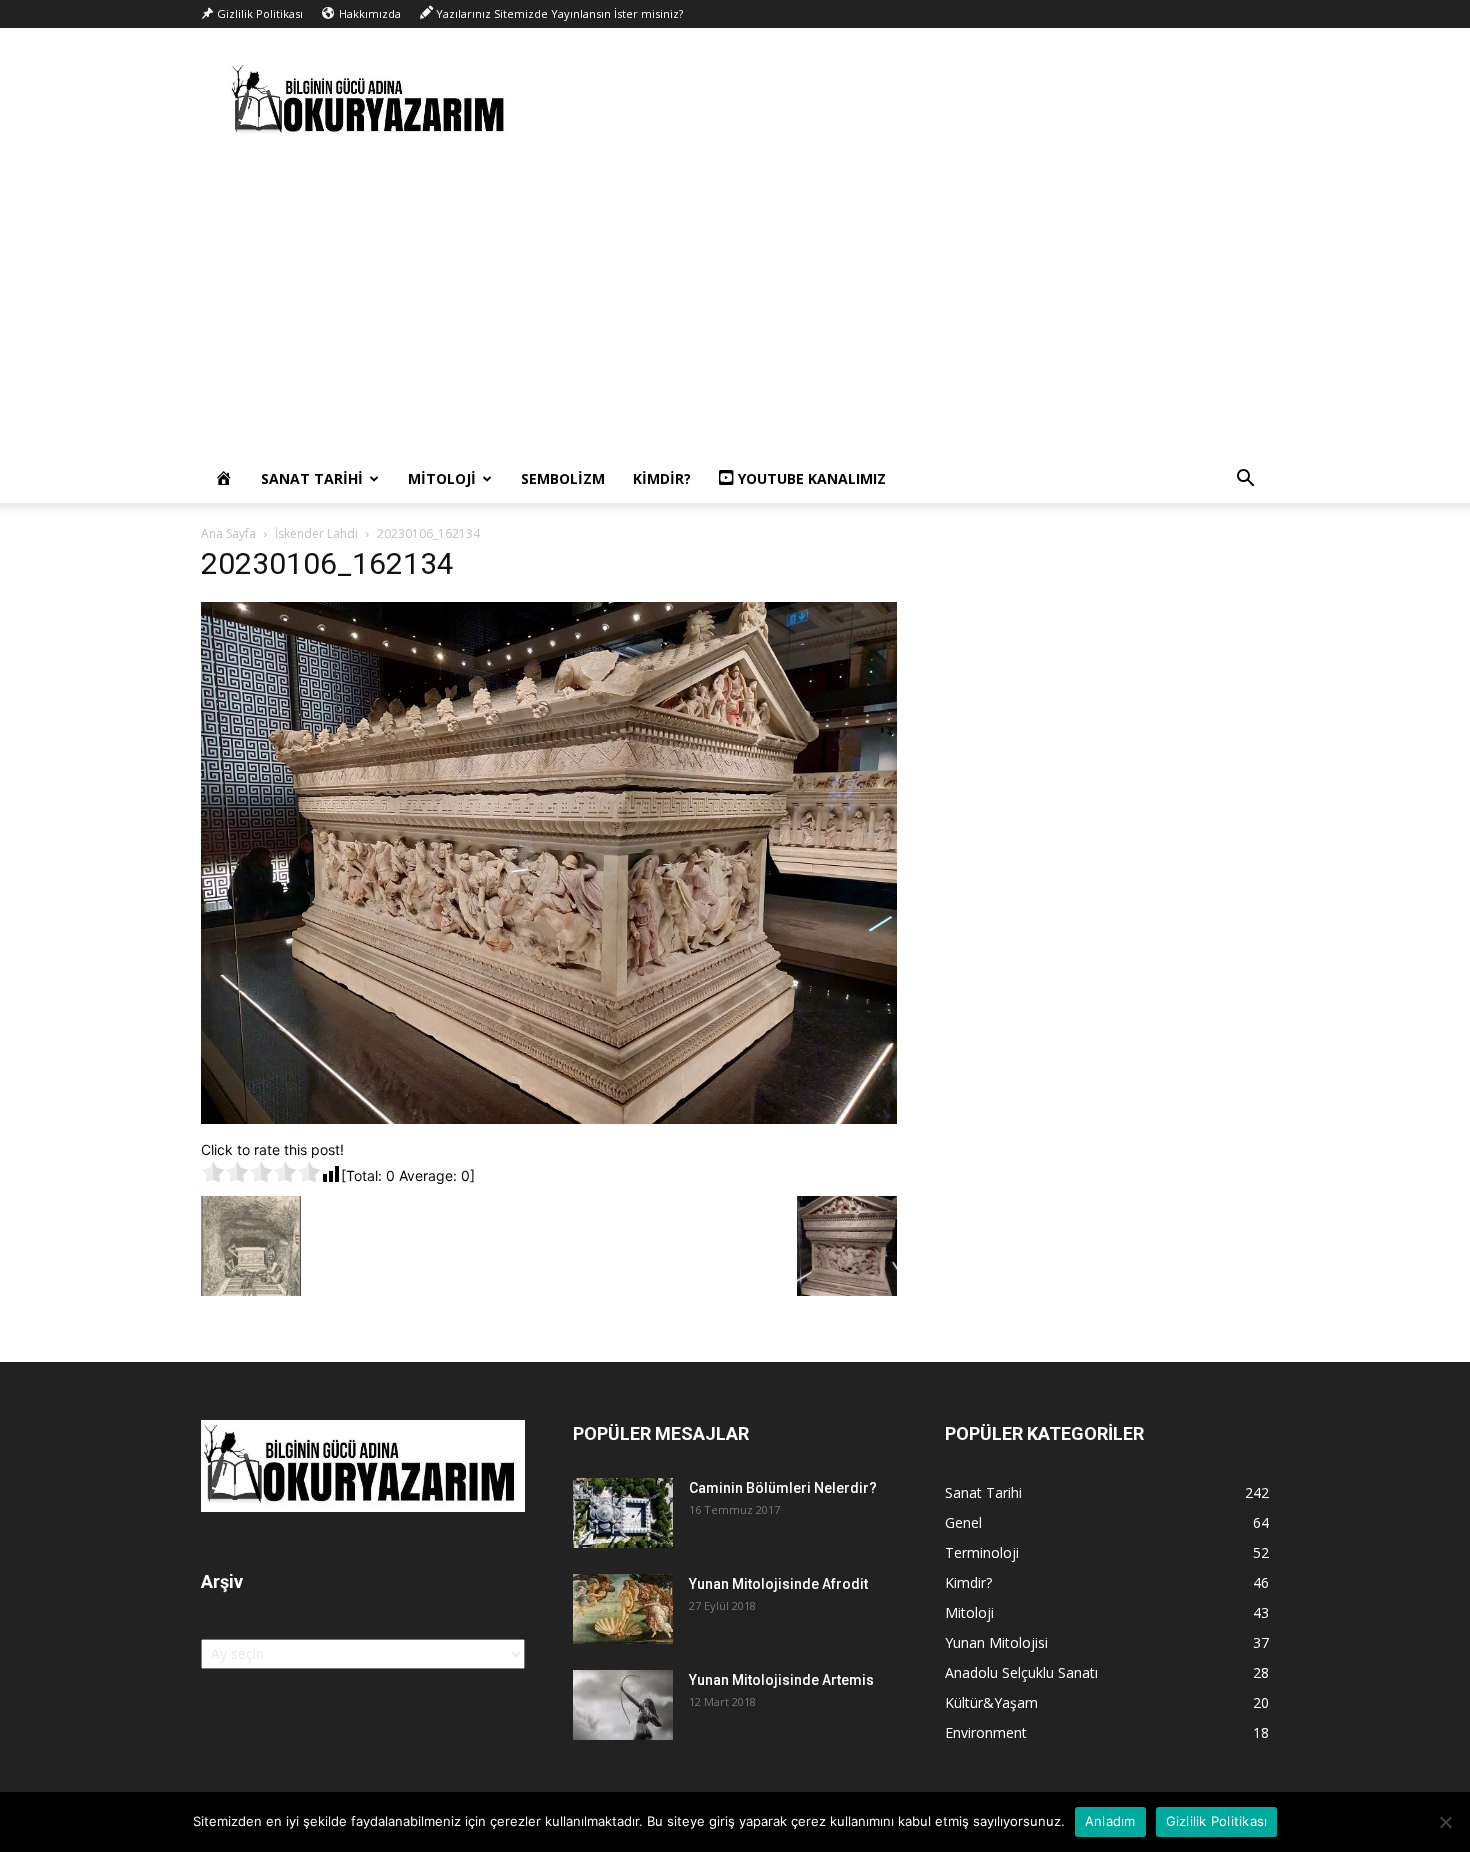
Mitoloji (442, 478)
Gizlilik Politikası (1217, 1821)
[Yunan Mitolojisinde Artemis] (623, 1705)
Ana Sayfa (228, 533)
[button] (1245, 480)
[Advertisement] (735, 305)
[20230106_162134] (549, 1118)
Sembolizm (563, 478)
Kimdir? (662, 478)
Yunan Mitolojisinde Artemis (781, 1680)
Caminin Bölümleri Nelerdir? (783, 1488)
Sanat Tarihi (312, 478)
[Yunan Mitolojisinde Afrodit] (623, 1609)
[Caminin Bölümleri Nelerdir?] (623, 1513)
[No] (1445, 1822)
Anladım (1110, 1821)
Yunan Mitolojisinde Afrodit (778, 1584)
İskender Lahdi (316, 533)
